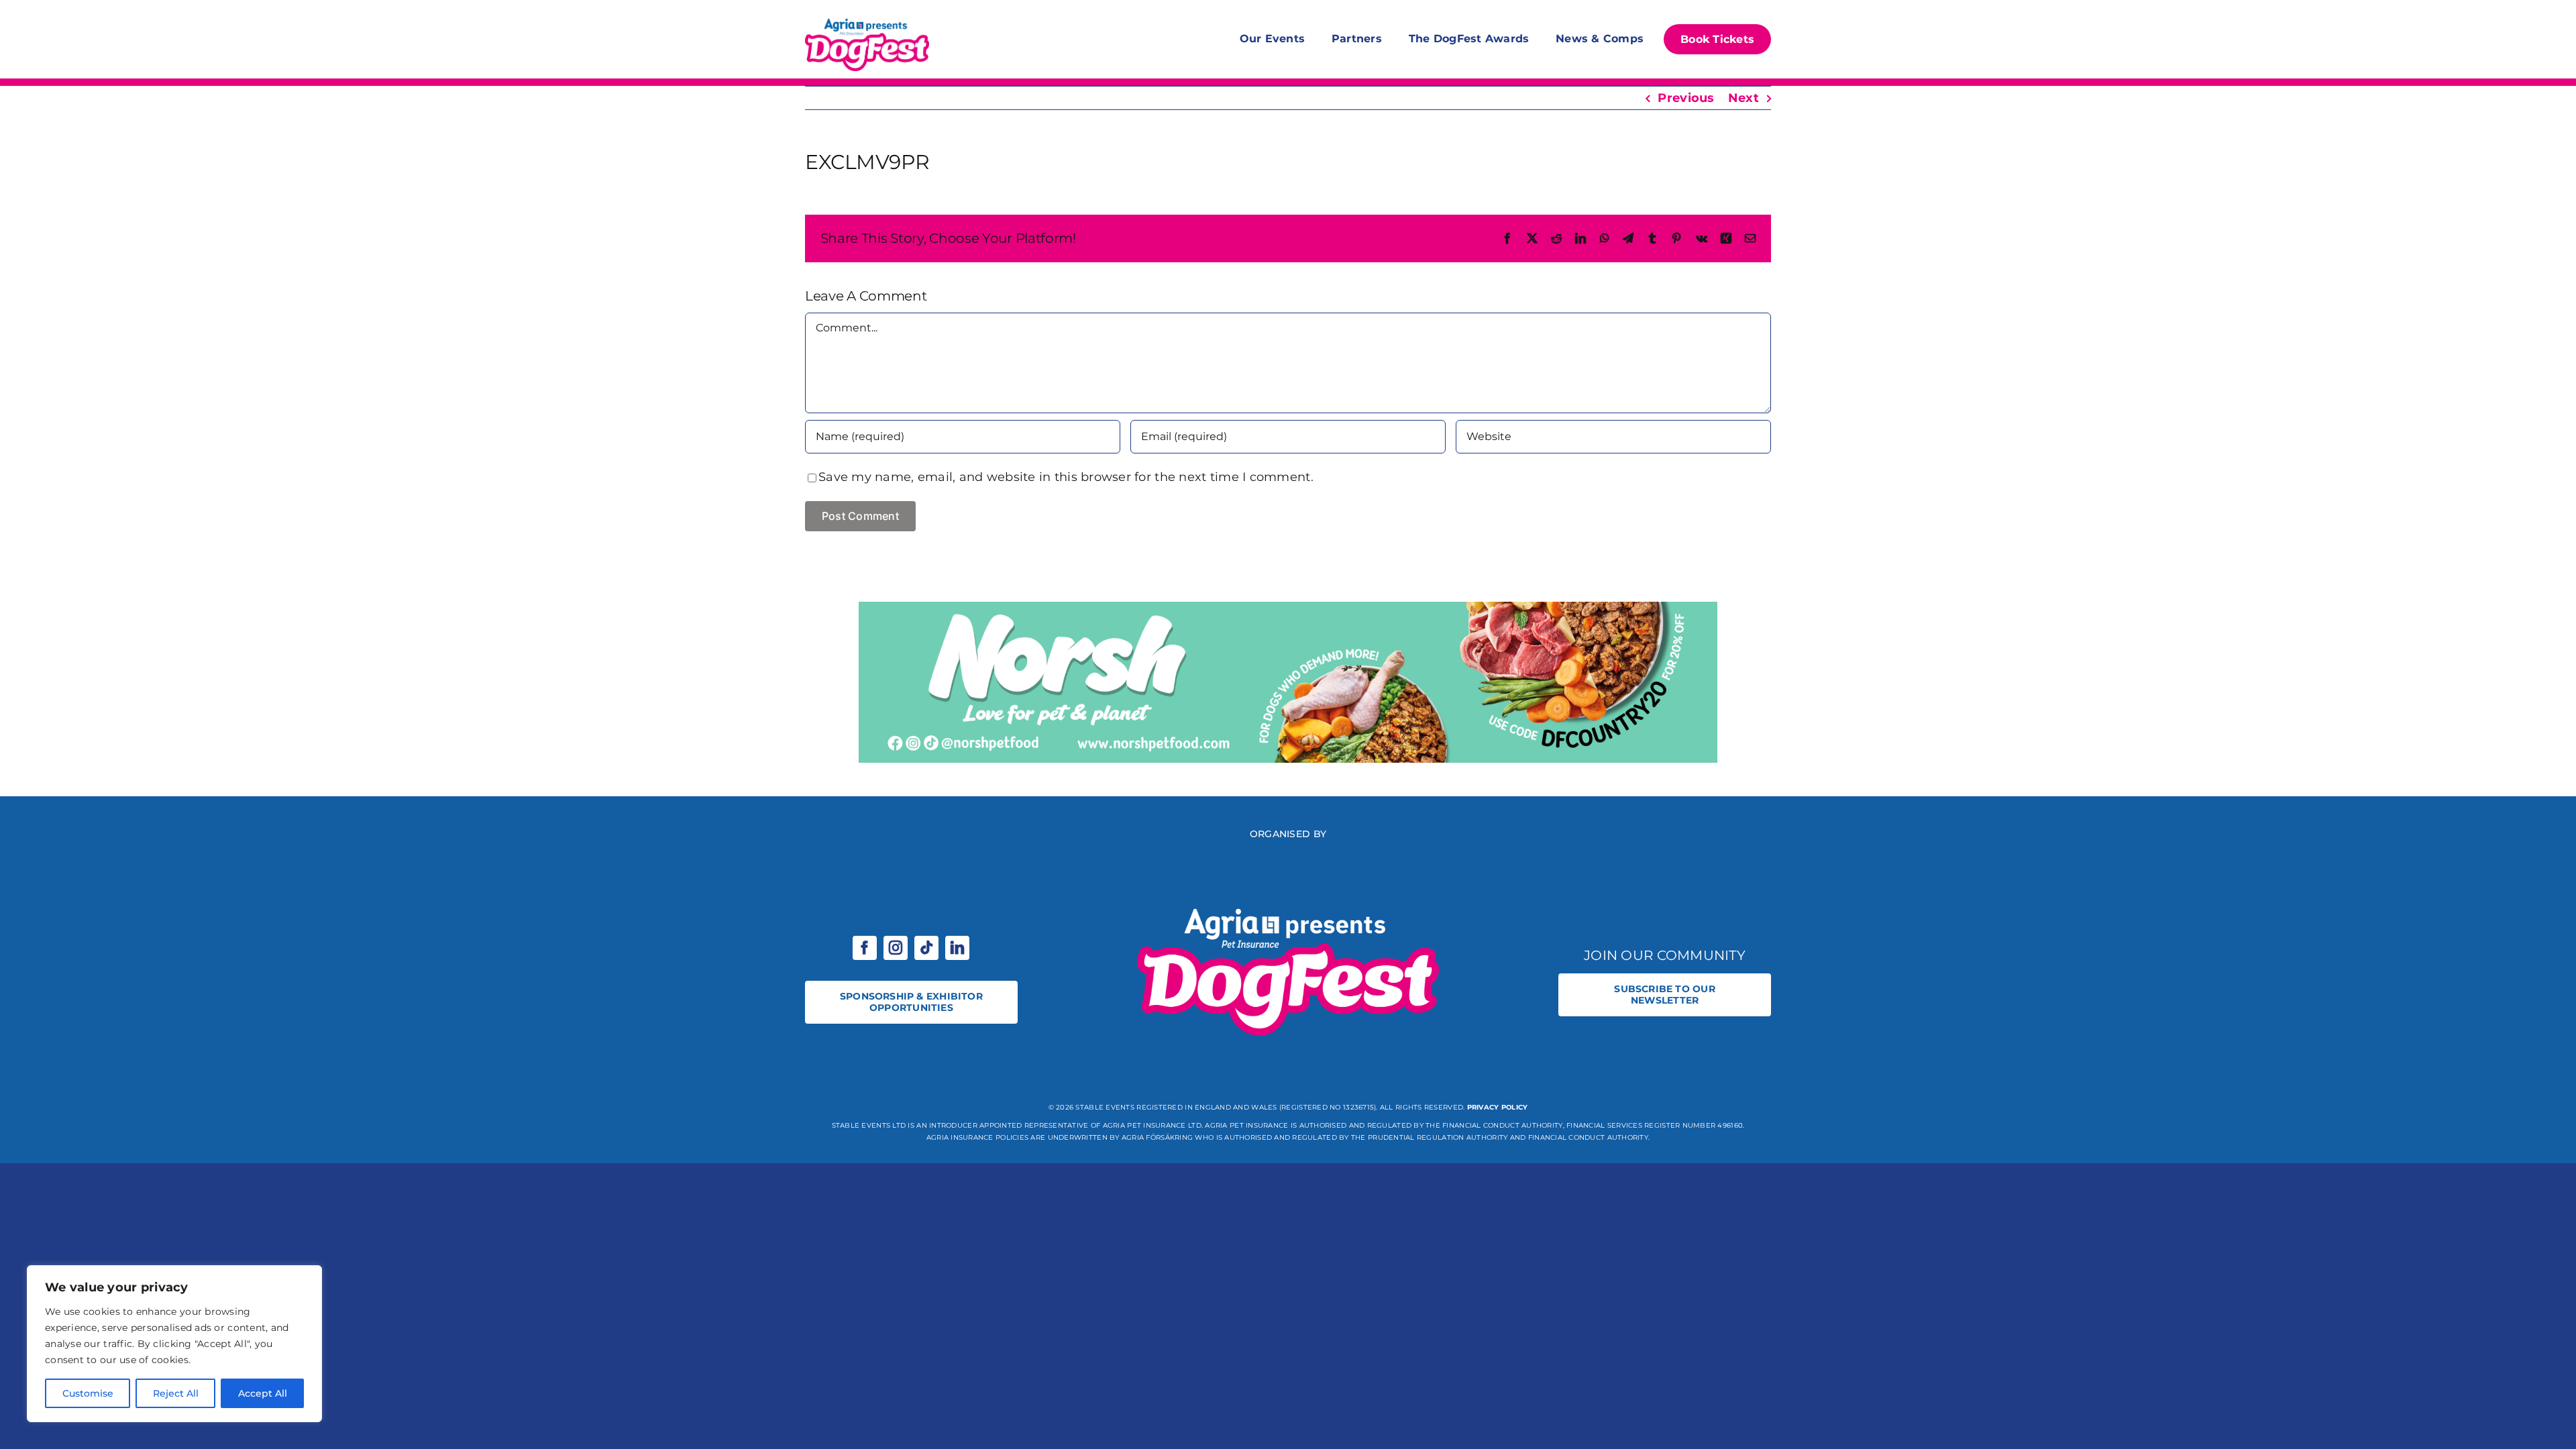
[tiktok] (926, 948)
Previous (1686, 98)
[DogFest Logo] (867, 20)
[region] (174, 1344)
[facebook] (865, 948)
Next (1743, 98)
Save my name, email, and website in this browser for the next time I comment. (1066, 477)
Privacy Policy (1498, 1107)
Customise (88, 1393)
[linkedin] (957, 948)
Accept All (263, 1393)
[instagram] (896, 948)
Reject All (176, 1393)
